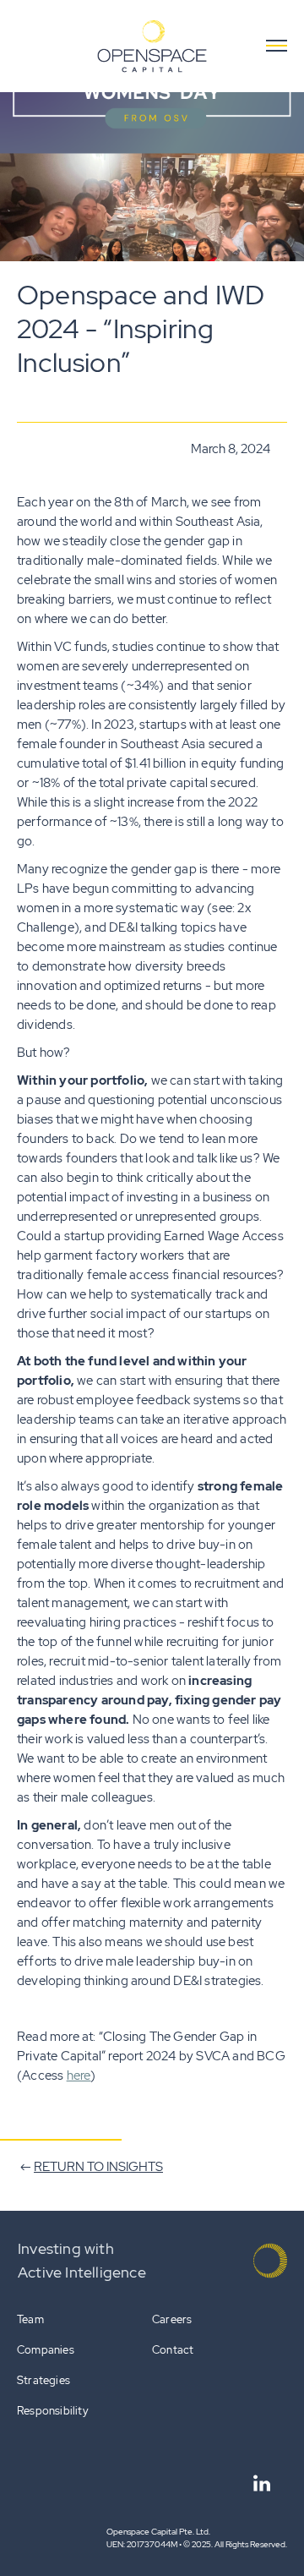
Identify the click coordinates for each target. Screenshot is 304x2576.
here (79, 2076)
